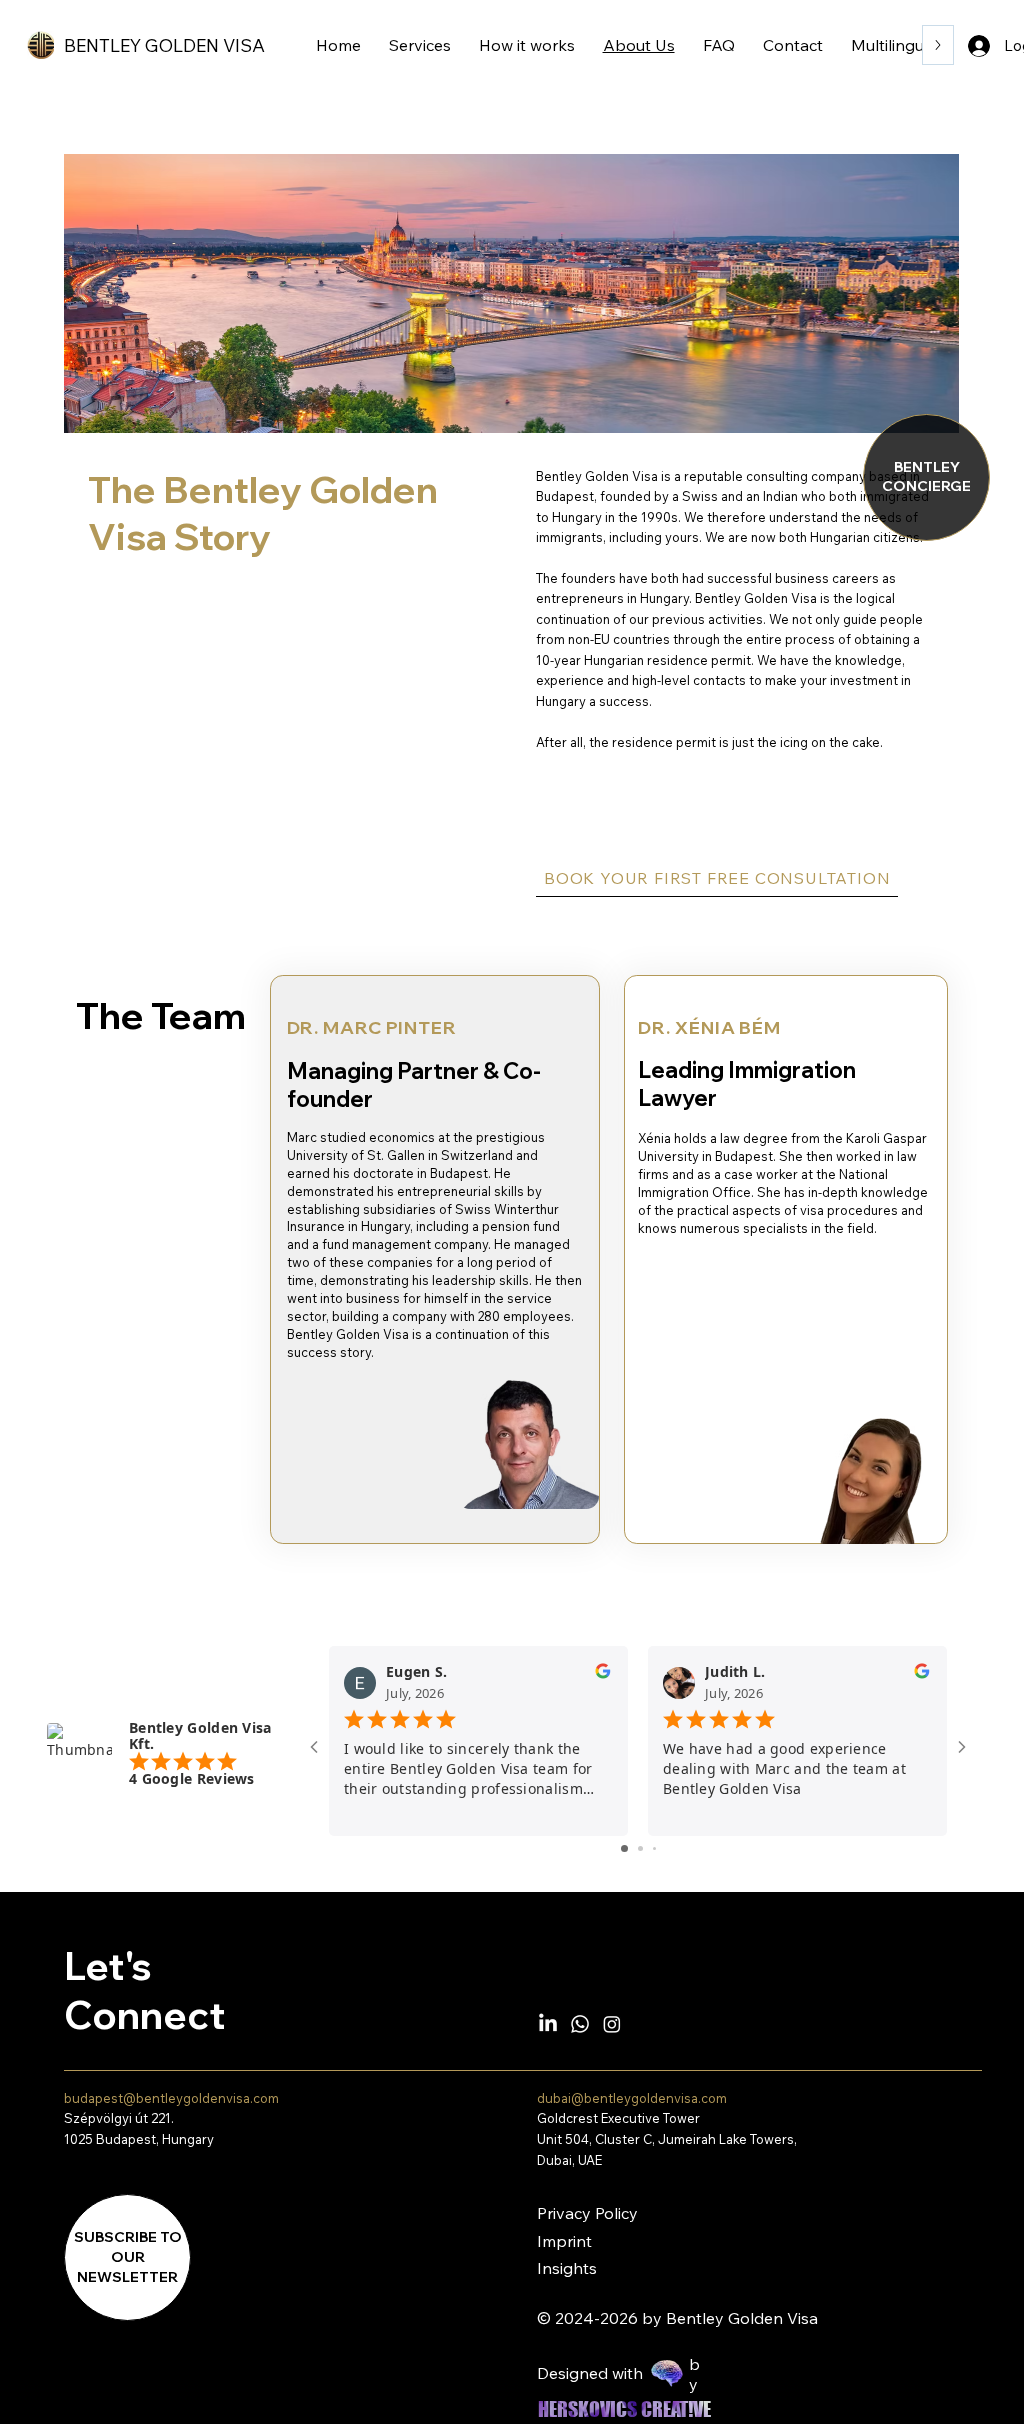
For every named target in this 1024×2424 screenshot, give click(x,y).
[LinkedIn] (548, 2024)
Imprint (564, 2241)
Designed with (590, 2373)
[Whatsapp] (580, 2024)
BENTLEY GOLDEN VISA (164, 45)
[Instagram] (612, 2024)
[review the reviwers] (603, 1675)
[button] (127, 2257)
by (694, 2374)
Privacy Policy (587, 2213)
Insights (567, 2268)
